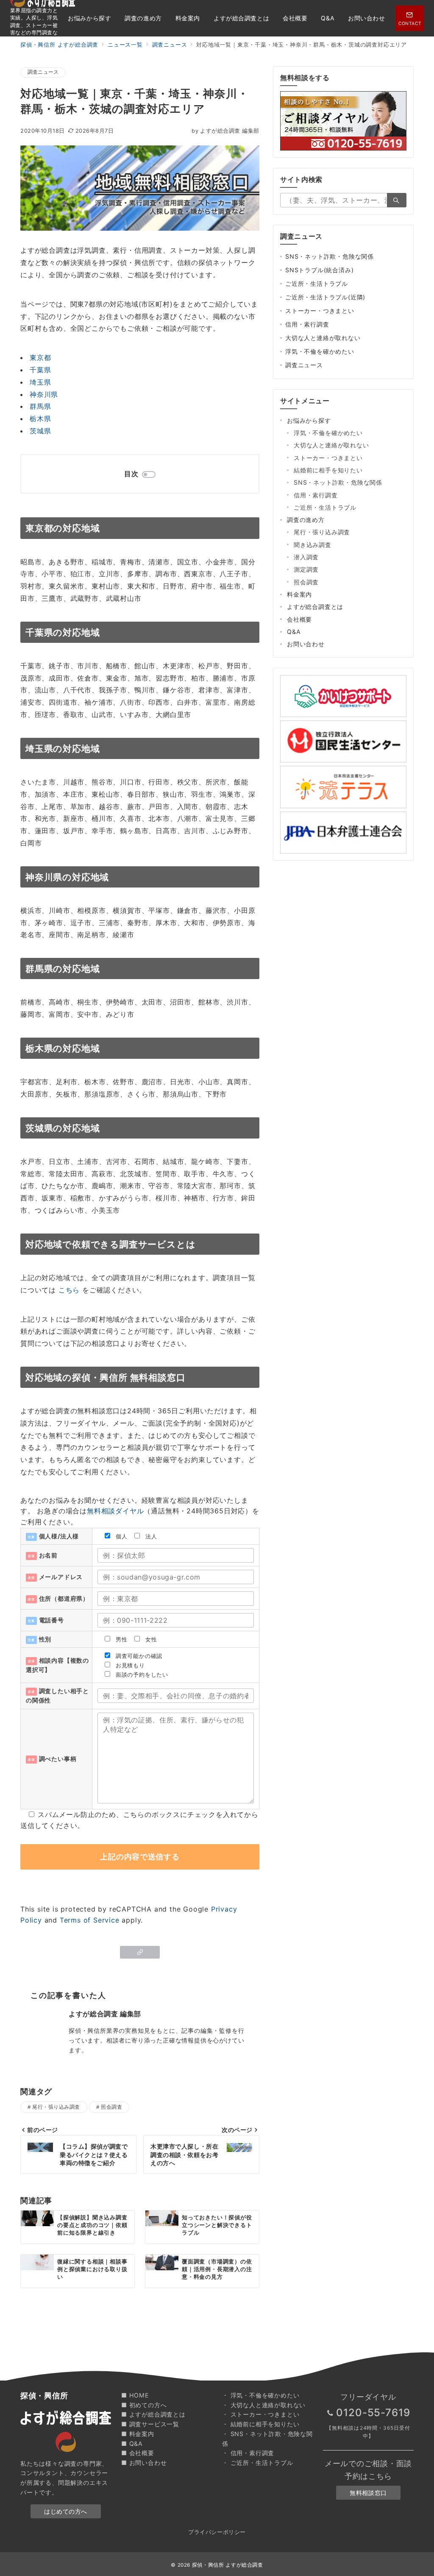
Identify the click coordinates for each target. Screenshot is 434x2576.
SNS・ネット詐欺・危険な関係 (330, 256)
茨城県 (40, 431)
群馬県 (40, 406)
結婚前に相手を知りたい (328, 470)
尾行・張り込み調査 (56, 2107)
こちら (69, 1290)
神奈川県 (44, 394)
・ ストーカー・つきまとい (261, 2414)
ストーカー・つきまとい (320, 311)
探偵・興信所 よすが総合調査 (228, 2565)
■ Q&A (132, 2443)
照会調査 (111, 2107)
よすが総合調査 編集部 (225, 131)
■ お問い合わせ (144, 2463)
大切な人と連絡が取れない (323, 338)
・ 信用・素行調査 (248, 2453)
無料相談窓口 (368, 2493)
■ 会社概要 (138, 2453)
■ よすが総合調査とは (153, 2414)
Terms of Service (90, 1920)
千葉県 (40, 370)
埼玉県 (40, 382)
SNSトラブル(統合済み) (319, 270)
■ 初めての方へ (144, 2405)
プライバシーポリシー (217, 2532)
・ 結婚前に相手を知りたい (261, 2424)
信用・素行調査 (307, 324)
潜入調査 (306, 557)
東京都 (40, 357)
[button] (140, 1952)
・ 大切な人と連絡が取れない (264, 2405)
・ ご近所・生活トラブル (258, 2463)
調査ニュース (43, 72)
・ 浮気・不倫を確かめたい (261, 2395)
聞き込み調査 (313, 545)
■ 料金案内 (138, 2434)
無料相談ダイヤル (115, 1511)
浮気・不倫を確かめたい (320, 351)
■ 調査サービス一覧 (150, 2424)
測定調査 (306, 569)
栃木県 (40, 419)
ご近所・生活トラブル (317, 283)
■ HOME (135, 2395)
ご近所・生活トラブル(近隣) (325, 297)
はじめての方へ (66, 2511)
